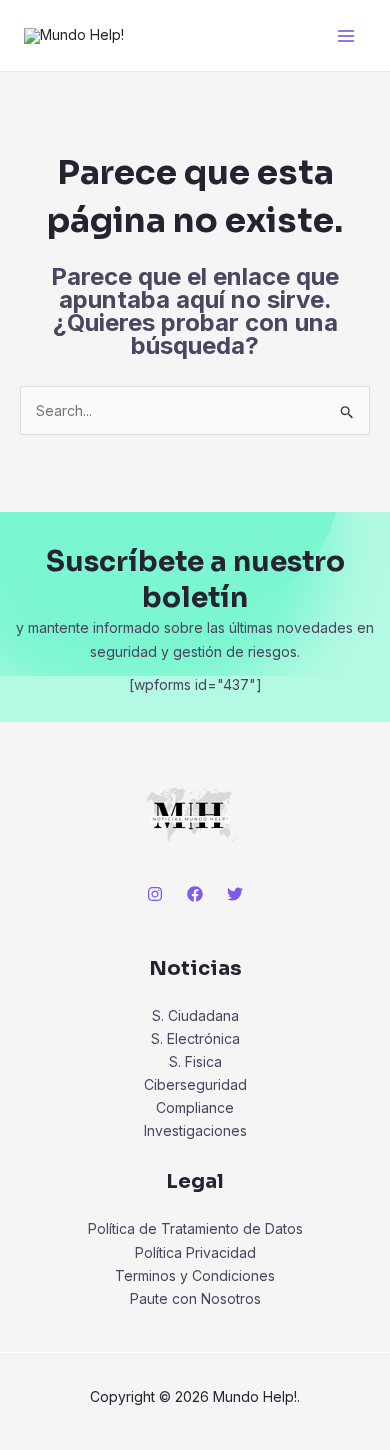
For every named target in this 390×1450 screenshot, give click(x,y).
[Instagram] (155, 894)
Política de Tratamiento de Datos (195, 1228)
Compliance (195, 1107)
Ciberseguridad (195, 1084)
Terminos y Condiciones (195, 1275)
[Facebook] (195, 894)
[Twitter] (235, 894)
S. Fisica (195, 1061)
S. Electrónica (195, 1038)
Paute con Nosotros (195, 1298)
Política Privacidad (195, 1252)
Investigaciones (195, 1130)
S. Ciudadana (195, 1015)
